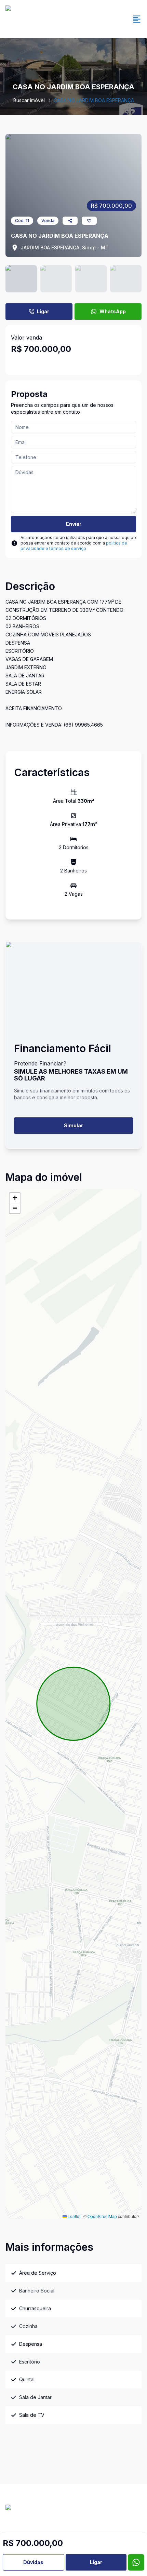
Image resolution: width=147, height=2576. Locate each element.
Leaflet (73, 2216)
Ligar (43, 311)
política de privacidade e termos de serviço (74, 546)
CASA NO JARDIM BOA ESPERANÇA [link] (94, 100)
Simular (73, 1125)
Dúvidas (33, 2562)
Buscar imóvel (29, 100)
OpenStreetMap (102, 2216)
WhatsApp (113, 311)
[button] (15, 1198)
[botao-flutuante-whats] (136, 2562)
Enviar (74, 524)
